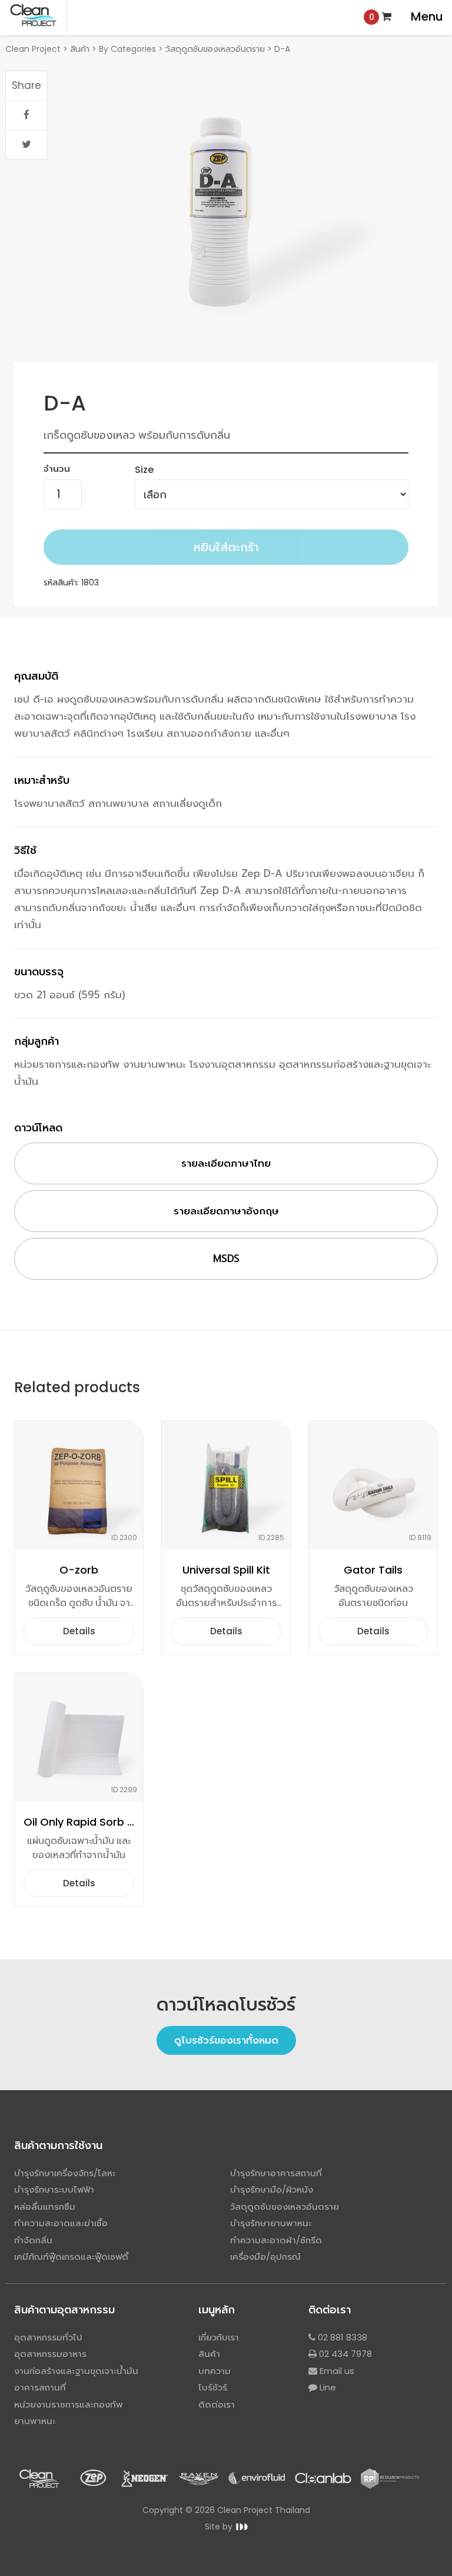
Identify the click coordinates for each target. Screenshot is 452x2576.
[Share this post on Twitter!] (26, 145)
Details (79, 1631)
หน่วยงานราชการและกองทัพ (69, 2404)
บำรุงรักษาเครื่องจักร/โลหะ (65, 2173)
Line (327, 2387)
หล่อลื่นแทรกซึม (45, 2206)
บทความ (215, 2371)
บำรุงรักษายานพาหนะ (271, 2223)
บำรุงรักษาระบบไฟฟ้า (54, 2189)
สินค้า (209, 2354)
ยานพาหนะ (35, 2421)
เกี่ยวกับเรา (219, 2337)
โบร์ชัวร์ (213, 2387)
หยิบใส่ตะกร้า (226, 547)
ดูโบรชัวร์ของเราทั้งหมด (226, 2040)
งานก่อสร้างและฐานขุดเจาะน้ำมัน (76, 2371)
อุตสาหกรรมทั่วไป (48, 2337)
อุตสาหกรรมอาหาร (50, 2354)
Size (144, 470)
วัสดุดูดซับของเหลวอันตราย (285, 2206)
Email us (336, 2371)
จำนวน (57, 468)
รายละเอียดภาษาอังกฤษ (226, 1211)
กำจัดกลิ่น (33, 2240)
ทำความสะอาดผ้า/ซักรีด (276, 2240)
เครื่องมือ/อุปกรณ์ (265, 2257)
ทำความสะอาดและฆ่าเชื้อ (61, 2223)
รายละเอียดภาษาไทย (226, 1163)
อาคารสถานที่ (40, 2387)
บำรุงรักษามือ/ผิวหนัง (272, 2189)
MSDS (226, 1259)
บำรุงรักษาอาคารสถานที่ (276, 2173)
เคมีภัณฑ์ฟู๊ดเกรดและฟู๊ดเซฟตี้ (71, 2257)
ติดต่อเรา (217, 2404)
